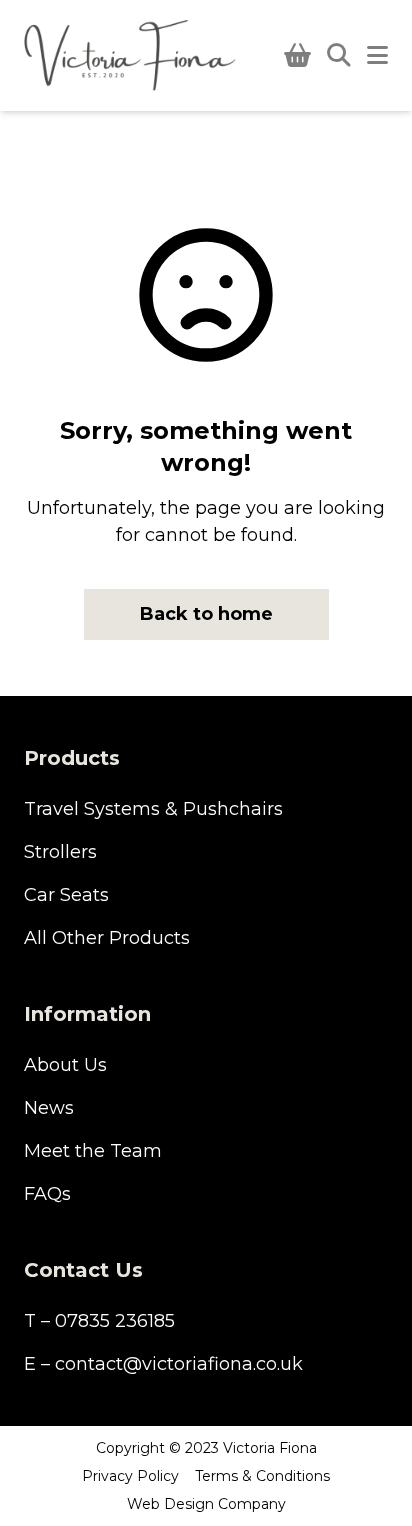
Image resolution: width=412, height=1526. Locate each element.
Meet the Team (93, 1151)
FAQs (47, 1194)
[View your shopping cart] (297, 55)
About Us (65, 1065)
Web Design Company (206, 1504)
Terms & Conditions (262, 1476)
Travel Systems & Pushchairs (153, 809)
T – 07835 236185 (99, 1321)
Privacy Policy (130, 1476)
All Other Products (107, 938)
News (49, 1108)
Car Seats (66, 895)
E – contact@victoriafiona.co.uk (163, 1364)
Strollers (60, 852)
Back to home (206, 614)
